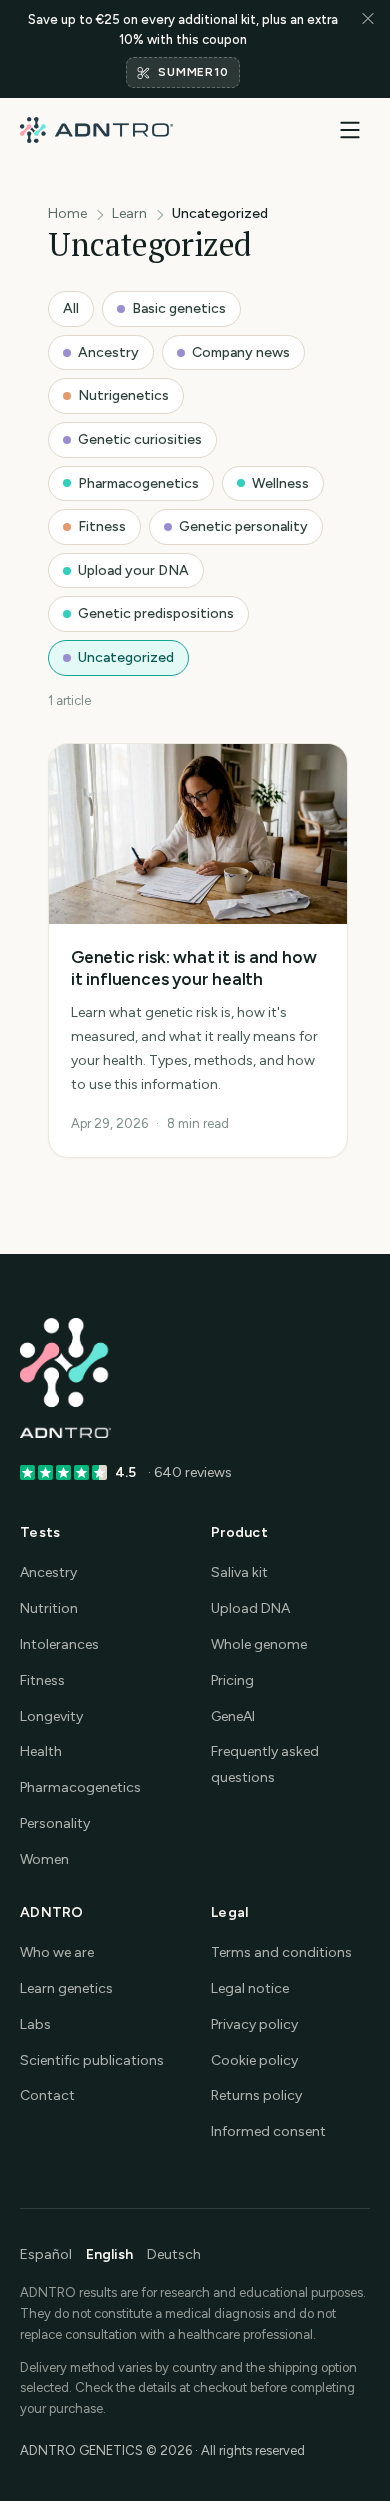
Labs (35, 2024)
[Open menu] (350, 130)
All (71, 308)
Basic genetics (179, 308)
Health (41, 1751)
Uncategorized (126, 657)
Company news (241, 352)
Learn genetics (66, 1988)
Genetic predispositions (156, 613)
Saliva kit (239, 1572)
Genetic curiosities (140, 439)
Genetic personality (243, 526)
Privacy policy (254, 2024)
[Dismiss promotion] (368, 49)
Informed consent (268, 2131)
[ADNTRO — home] (96, 130)
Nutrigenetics (123, 395)
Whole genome (259, 1644)
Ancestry (108, 352)
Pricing (232, 1680)
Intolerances (59, 1644)
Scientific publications (92, 2060)
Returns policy (256, 2095)
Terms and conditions (281, 1952)
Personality (55, 1823)
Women (44, 1859)
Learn (129, 213)
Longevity (51, 1716)
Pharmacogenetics (138, 483)
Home (67, 213)
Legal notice (250, 1988)
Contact (47, 2095)
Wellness (280, 483)
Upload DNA (250, 1608)
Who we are (57, 1952)
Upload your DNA (133, 570)
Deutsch (174, 2254)
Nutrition (49, 1608)
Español (46, 2254)
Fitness (102, 526)
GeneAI (233, 1716)
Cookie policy (254, 2060)
